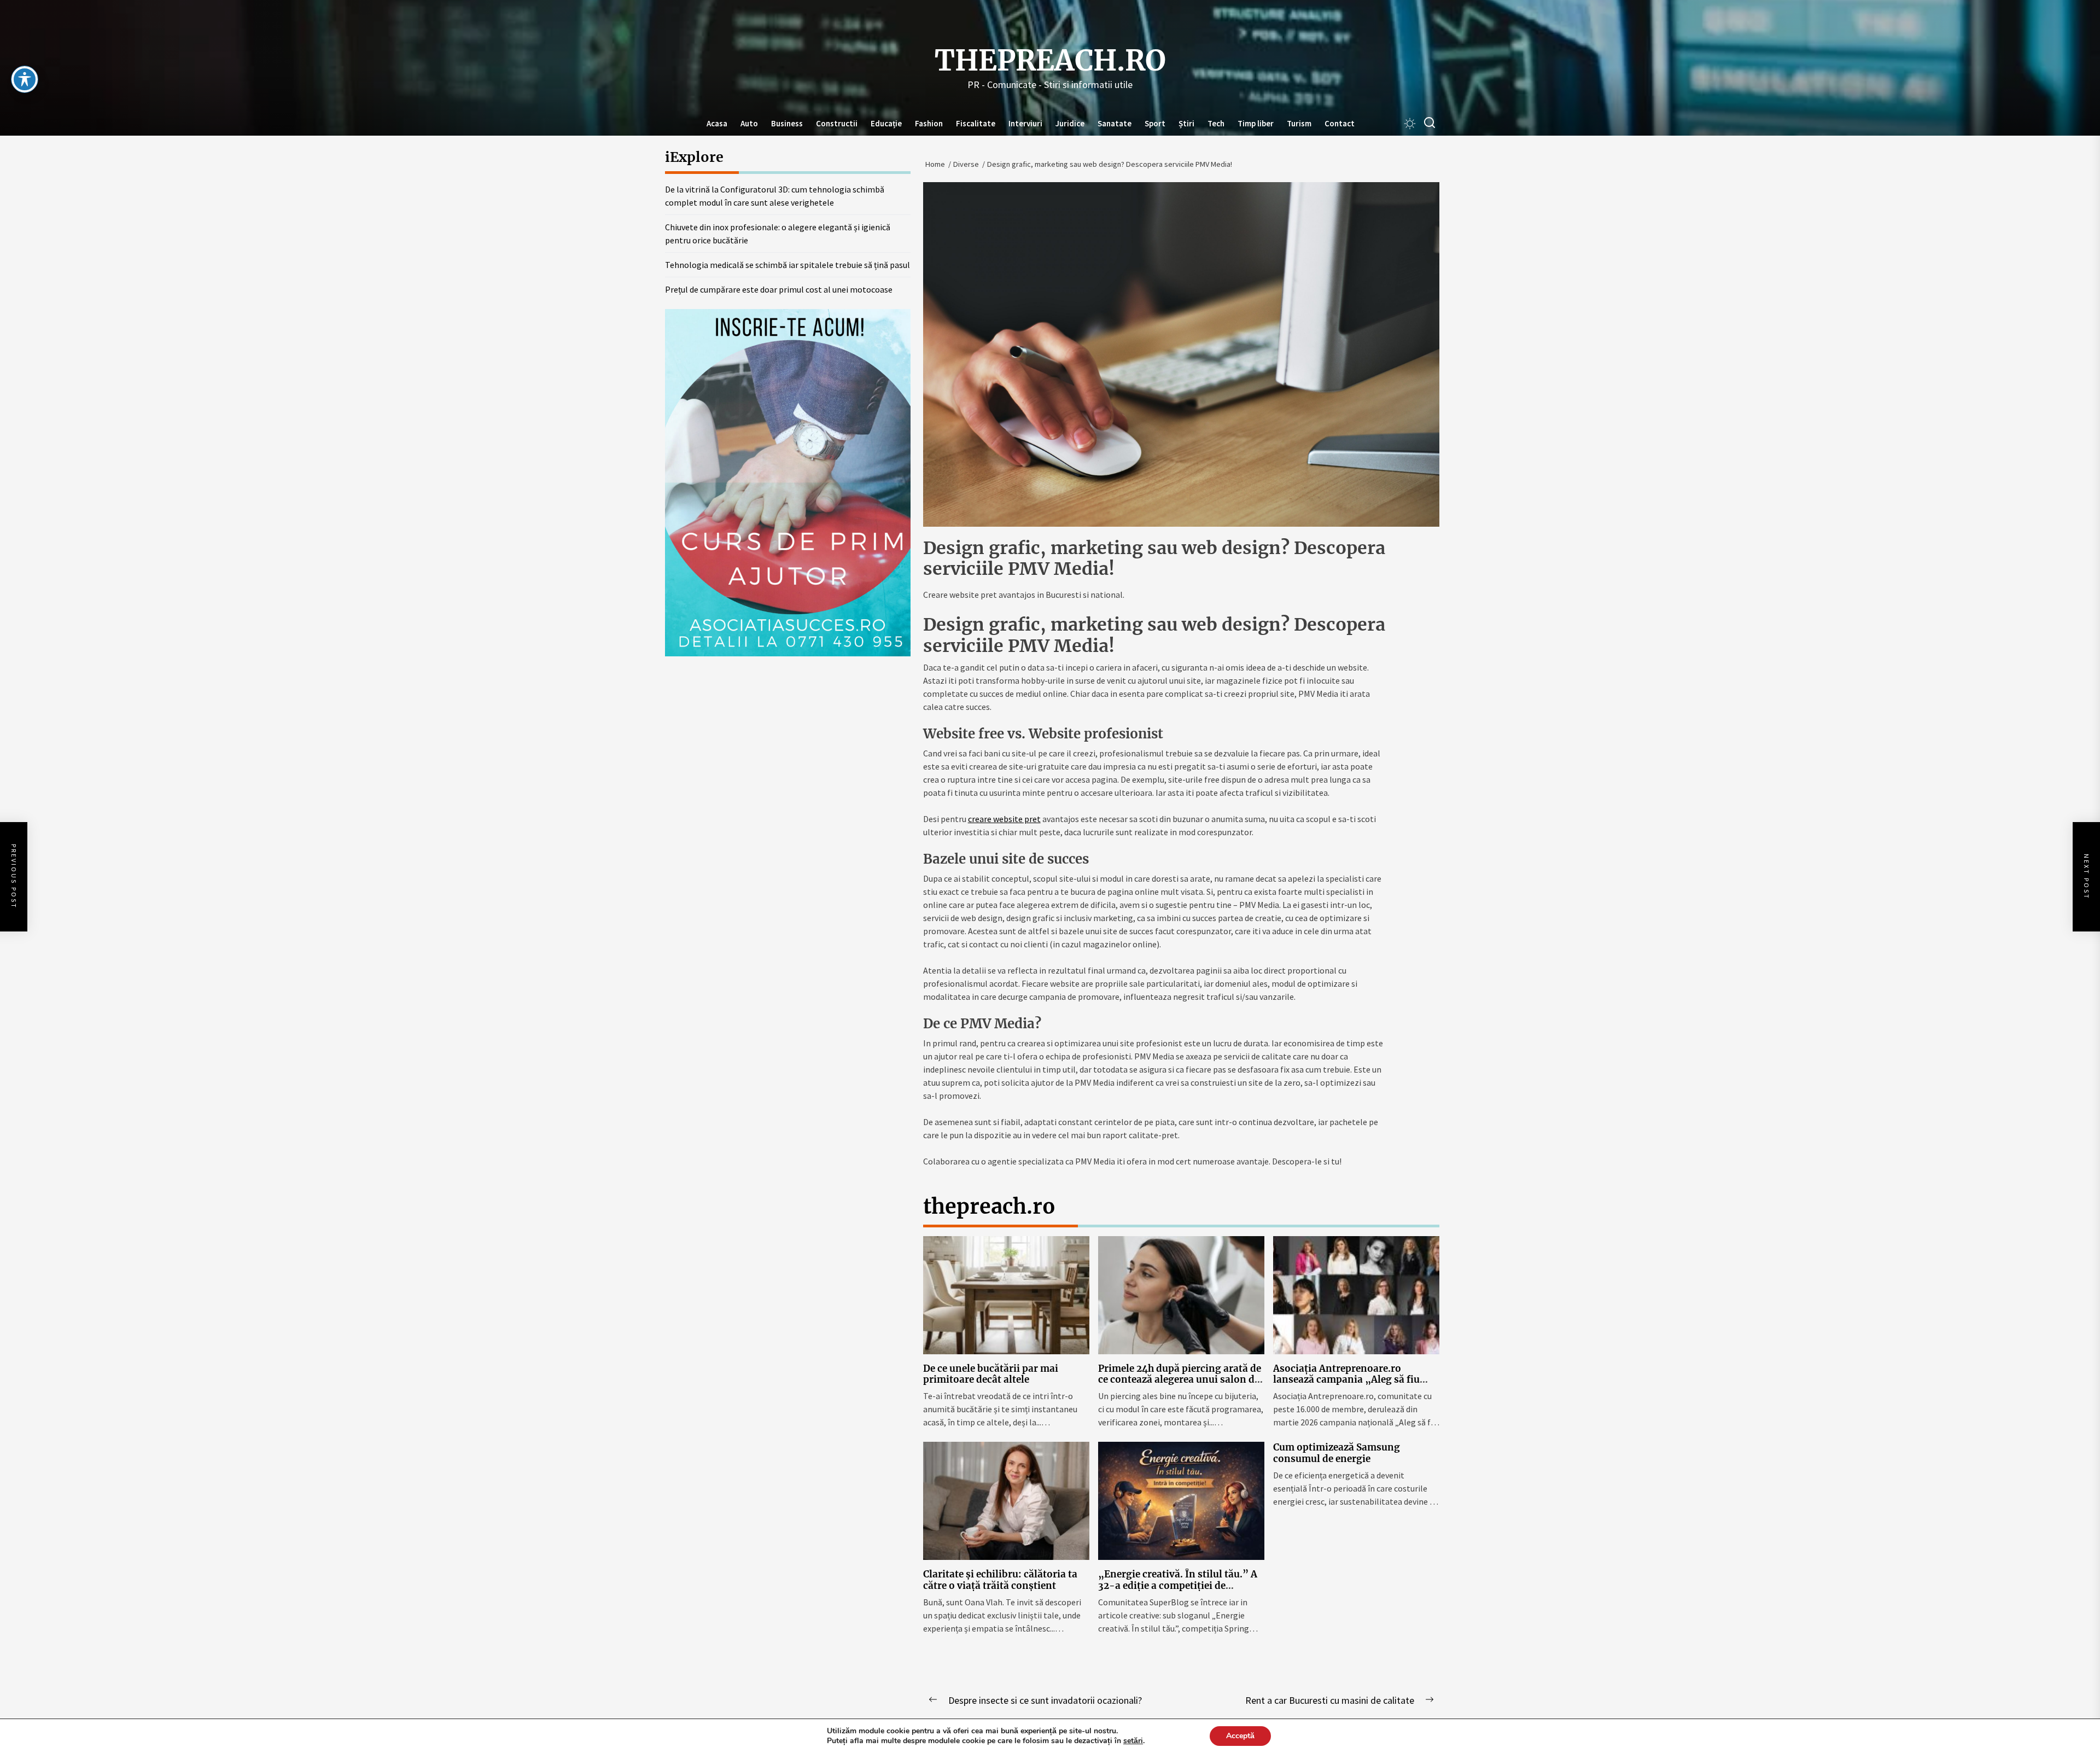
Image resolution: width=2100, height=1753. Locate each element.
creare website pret (1004, 819)
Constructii (837, 123)
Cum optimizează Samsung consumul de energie (1337, 1453)
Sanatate (1115, 123)
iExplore (694, 157)
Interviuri (1025, 123)
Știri (1186, 123)
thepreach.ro (1050, 61)
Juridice (1070, 123)
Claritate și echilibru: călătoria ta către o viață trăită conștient (1000, 1580)
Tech (1216, 123)
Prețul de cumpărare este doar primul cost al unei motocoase (779, 289)
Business (787, 123)
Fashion (929, 123)
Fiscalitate (976, 123)
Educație (886, 123)
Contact (1340, 123)
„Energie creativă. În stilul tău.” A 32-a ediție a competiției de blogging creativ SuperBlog (1178, 1585)
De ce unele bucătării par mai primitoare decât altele (991, 1374)
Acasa (717, 123)
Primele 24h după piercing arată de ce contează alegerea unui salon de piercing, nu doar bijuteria (1180, 1380)
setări (1133, 1741)
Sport (1155, 123)
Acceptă (1240, 1736)
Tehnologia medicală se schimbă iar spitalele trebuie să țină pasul (787, 265)
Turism (1299, 123)
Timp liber (1256, 123)
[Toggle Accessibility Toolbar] (25, 79)
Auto (749, 123)
